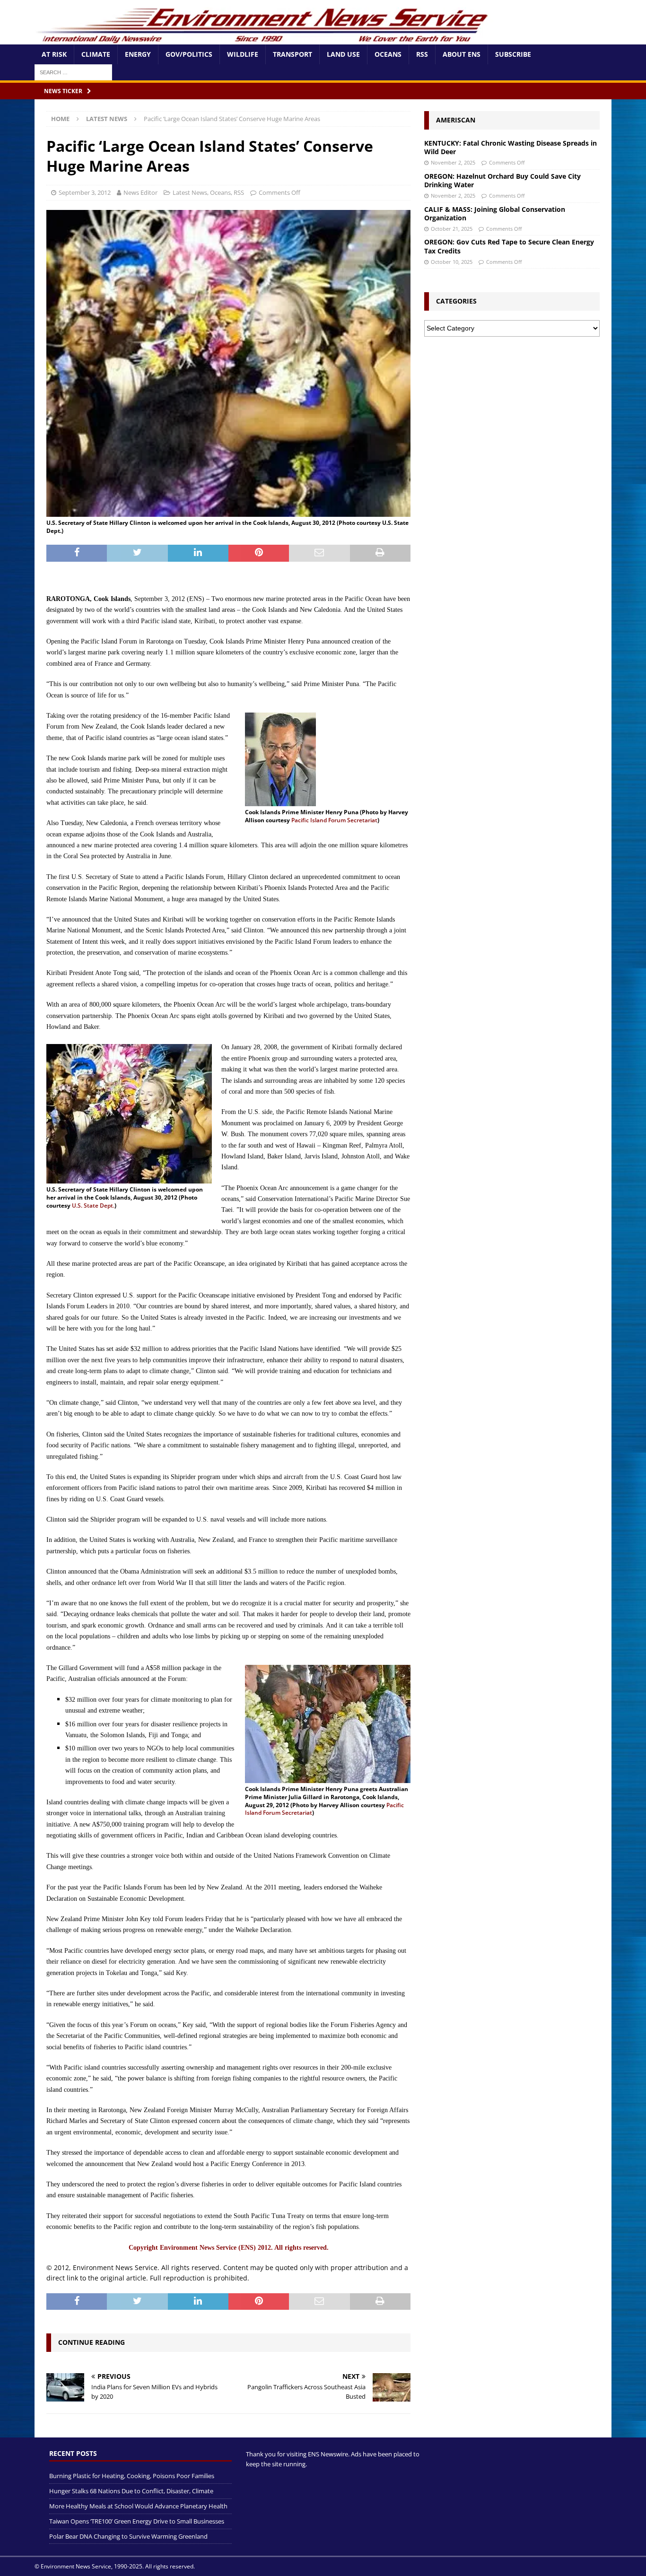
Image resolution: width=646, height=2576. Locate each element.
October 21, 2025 (452, 229)
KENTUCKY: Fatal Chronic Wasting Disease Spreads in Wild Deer (511, 147)
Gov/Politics (189, 54)
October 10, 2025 (452, 262)
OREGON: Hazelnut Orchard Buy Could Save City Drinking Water (502, 180)
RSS (422, 54)
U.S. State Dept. (93, 1205)
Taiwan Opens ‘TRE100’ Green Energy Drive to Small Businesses (137, 2521)
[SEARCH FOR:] (73, 72)
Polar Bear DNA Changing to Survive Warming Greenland (128, 2536)
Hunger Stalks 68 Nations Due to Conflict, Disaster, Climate (131, 2491)
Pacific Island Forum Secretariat (334, 820)
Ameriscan (456, 120)
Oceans (388, 54)
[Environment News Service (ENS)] (264, 39)
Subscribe (513, 54)
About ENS (462, 54)
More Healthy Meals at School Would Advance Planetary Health (138, 2506)
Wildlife (243, 54)
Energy (138, 54)
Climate (96, 54)
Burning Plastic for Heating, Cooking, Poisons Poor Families (132, 2476)
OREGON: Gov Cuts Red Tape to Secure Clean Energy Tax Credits (509, 246)
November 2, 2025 (453, 162)
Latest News (190, 192)
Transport (292, 54)
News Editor (140, 192)
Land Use (343, 54)
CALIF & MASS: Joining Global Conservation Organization (495, 213)
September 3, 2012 (85, 192)
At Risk (54, 54)
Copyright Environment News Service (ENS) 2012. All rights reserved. (229, 2248)
